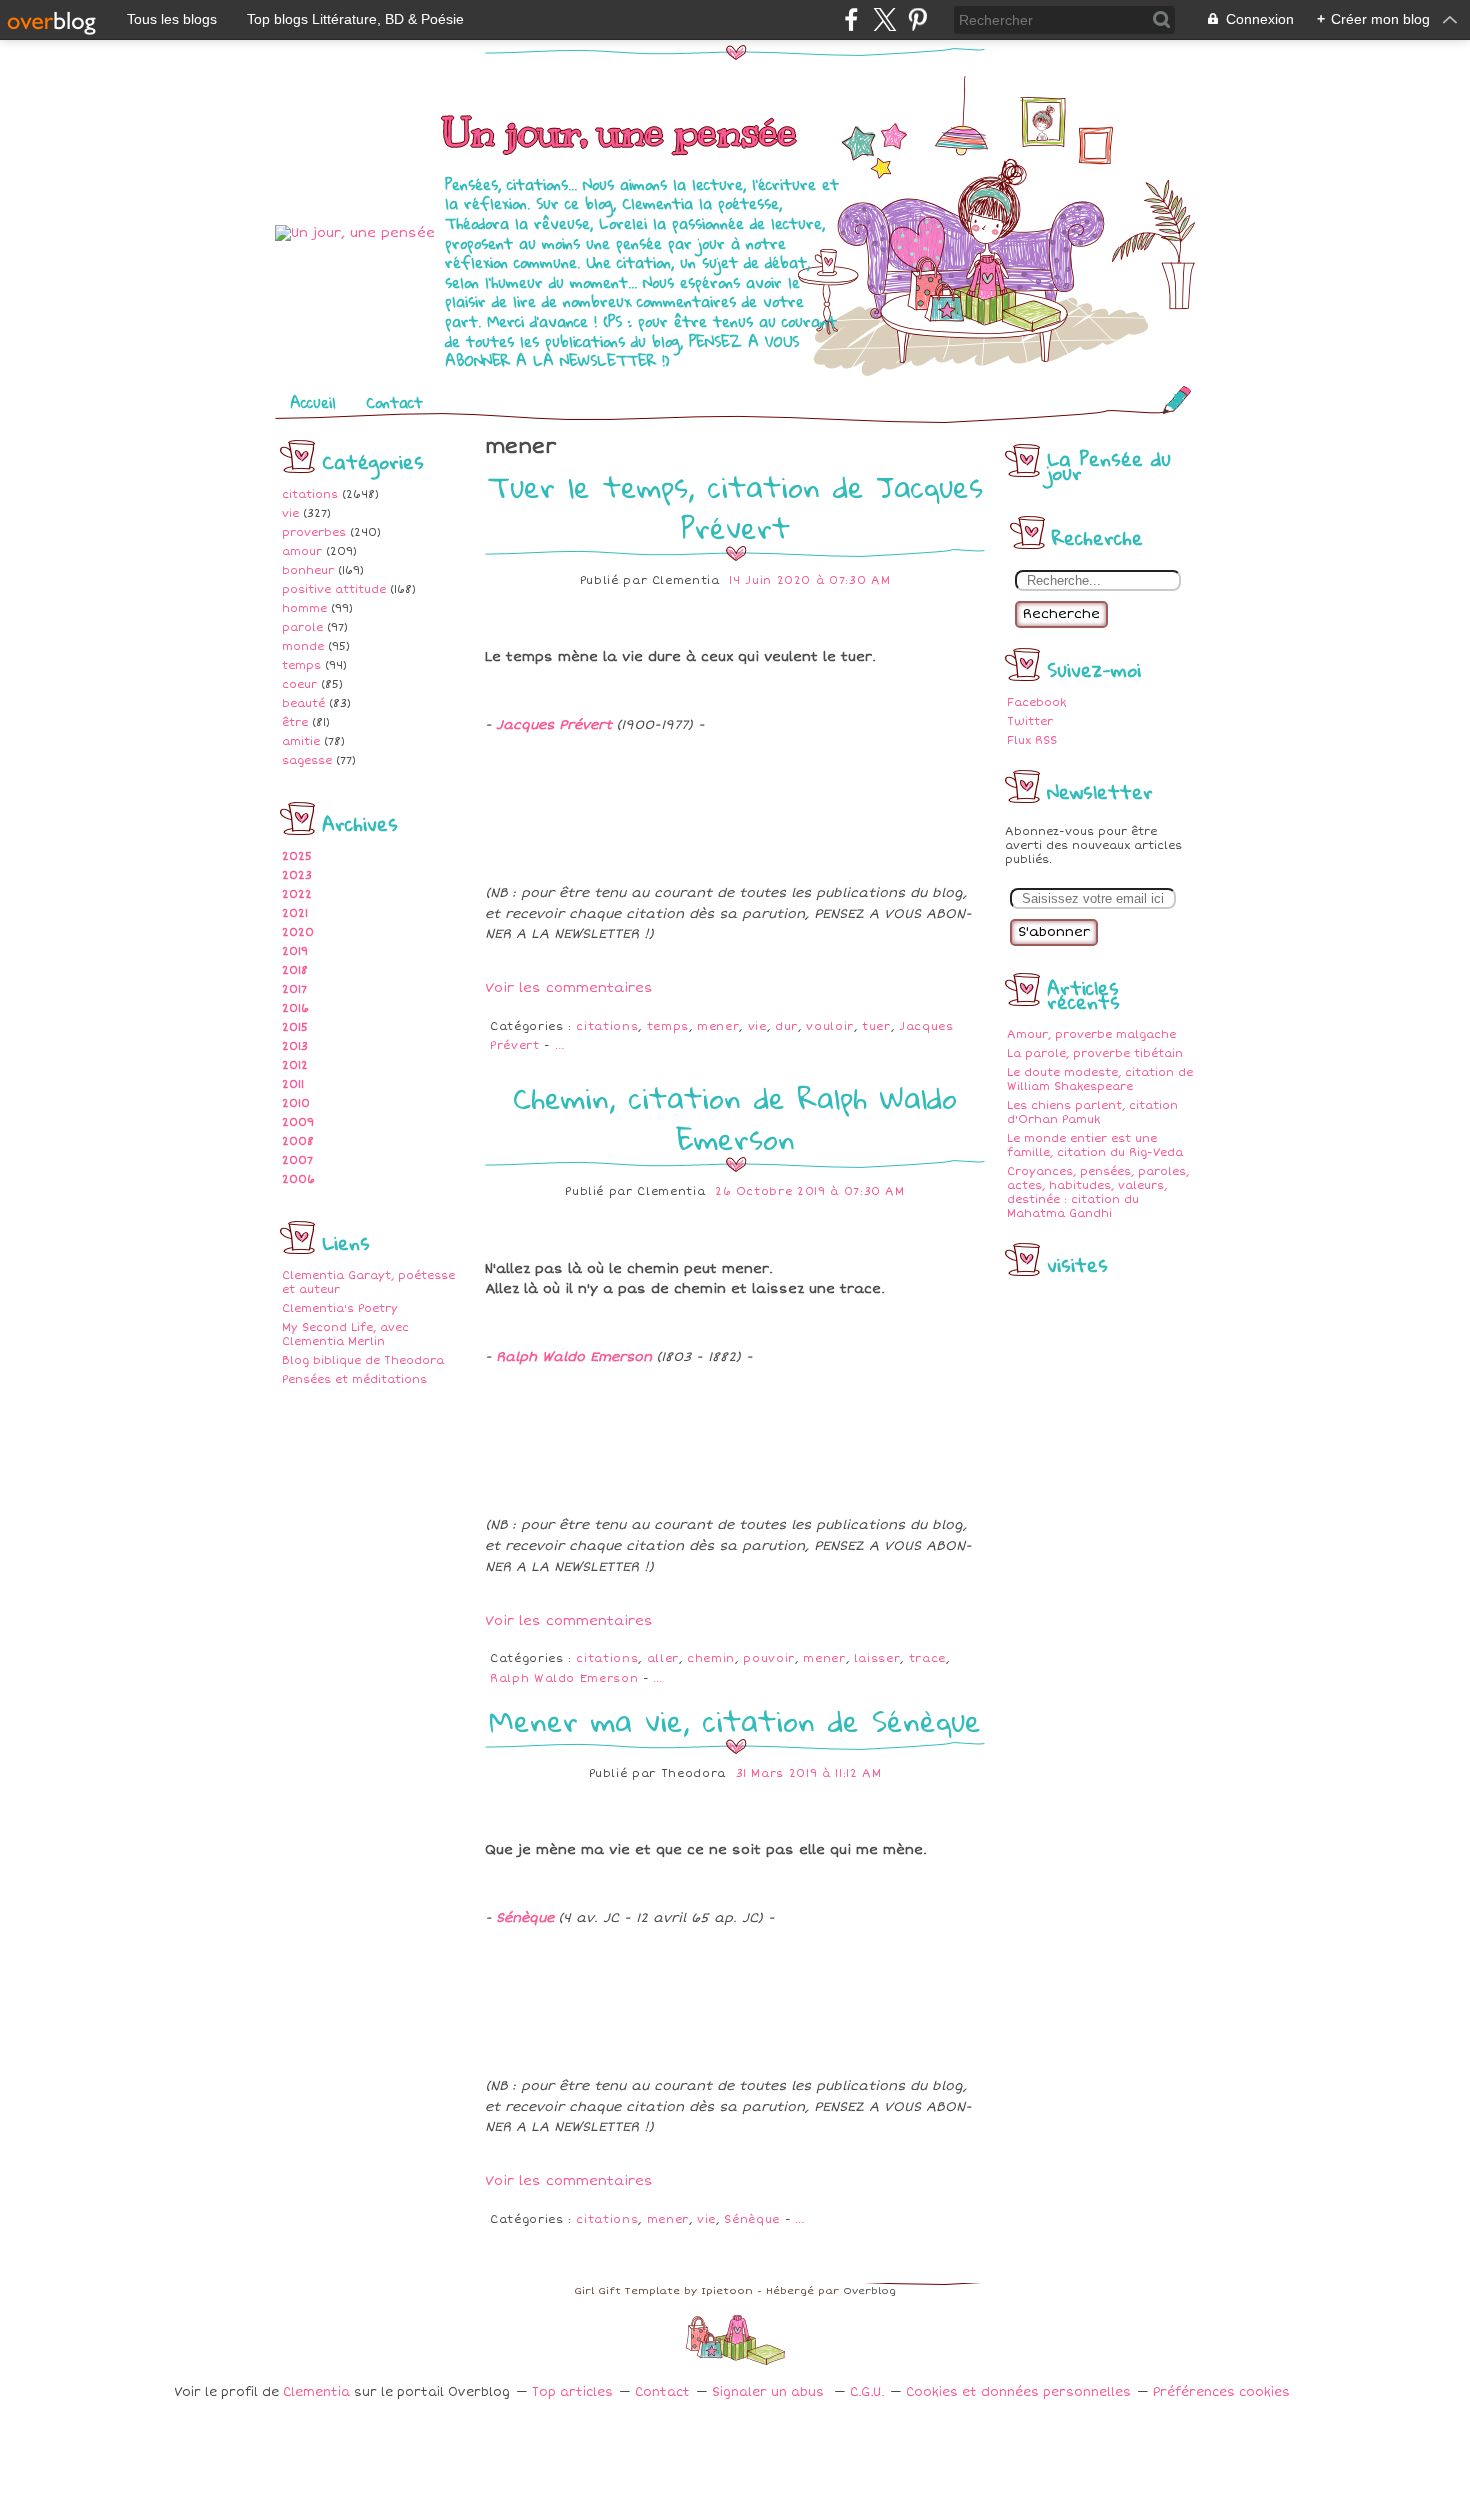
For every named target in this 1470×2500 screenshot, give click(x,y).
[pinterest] (917, 19)
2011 (293, 1084)
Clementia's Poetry (340, 1308)
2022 (297, 894)
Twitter (1030, 721)
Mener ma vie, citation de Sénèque (735, 1720)
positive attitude (334, 589)
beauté (303, 703)
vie (290, 513)
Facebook (1036, 702)
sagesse (307, 760)
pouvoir (769, 1658)
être (295, 722)
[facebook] (851, 19)
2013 (295, 1046)
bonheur (308, 570)
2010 (296, 1103)
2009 (298, 1122)
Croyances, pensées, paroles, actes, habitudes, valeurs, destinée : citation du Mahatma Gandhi (1098, 1192)
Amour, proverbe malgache (1091, 1034)
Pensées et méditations (354, 1379)
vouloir (830, 1026)
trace (927, 1658)
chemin (711, 1658)
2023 (297, 875)
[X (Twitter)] (884, 19)
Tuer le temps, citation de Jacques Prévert (735, 507)
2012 (295, 1065)
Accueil (313, 402)
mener (718, 1026)
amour (302, 551)
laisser (877, 1658)
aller (663, 1658)
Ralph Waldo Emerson (574, 1357)
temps (301, 665)
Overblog (869, 2291)
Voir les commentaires (569, 988)
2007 (297, 1160)
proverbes (314, 532)
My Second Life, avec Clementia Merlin (345, 1334)
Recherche (1061, 614)
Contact (394, 402)
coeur (299, 684)
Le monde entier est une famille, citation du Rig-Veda (1095, 1145)
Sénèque (525, 1918)
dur (786, 1026)
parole (302, 627)
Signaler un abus (770, 2392)
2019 (295, 951)
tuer (876, 1026)
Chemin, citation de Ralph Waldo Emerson (735, 1118)
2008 (298, 1141)
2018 (295, 970)
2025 (297, 856)
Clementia (318, 2392)
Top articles (572, 2392)
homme (304, 608)
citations (310, 494)
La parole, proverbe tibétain (1095, 1053)
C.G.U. (867, 2392)
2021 (295, 913)
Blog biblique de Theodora (363, 1360)
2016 (295, 1008)
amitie (301, 741)
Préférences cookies (1221, 2392)
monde (303, 646)
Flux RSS (1032, 740)
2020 (298, 932)
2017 (294, 989)
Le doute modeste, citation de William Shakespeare (1100, 1079)
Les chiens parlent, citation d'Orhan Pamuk (1092, 1112)
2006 (298, 1179)
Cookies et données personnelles (1018, 2392)
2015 (295, 1027)
